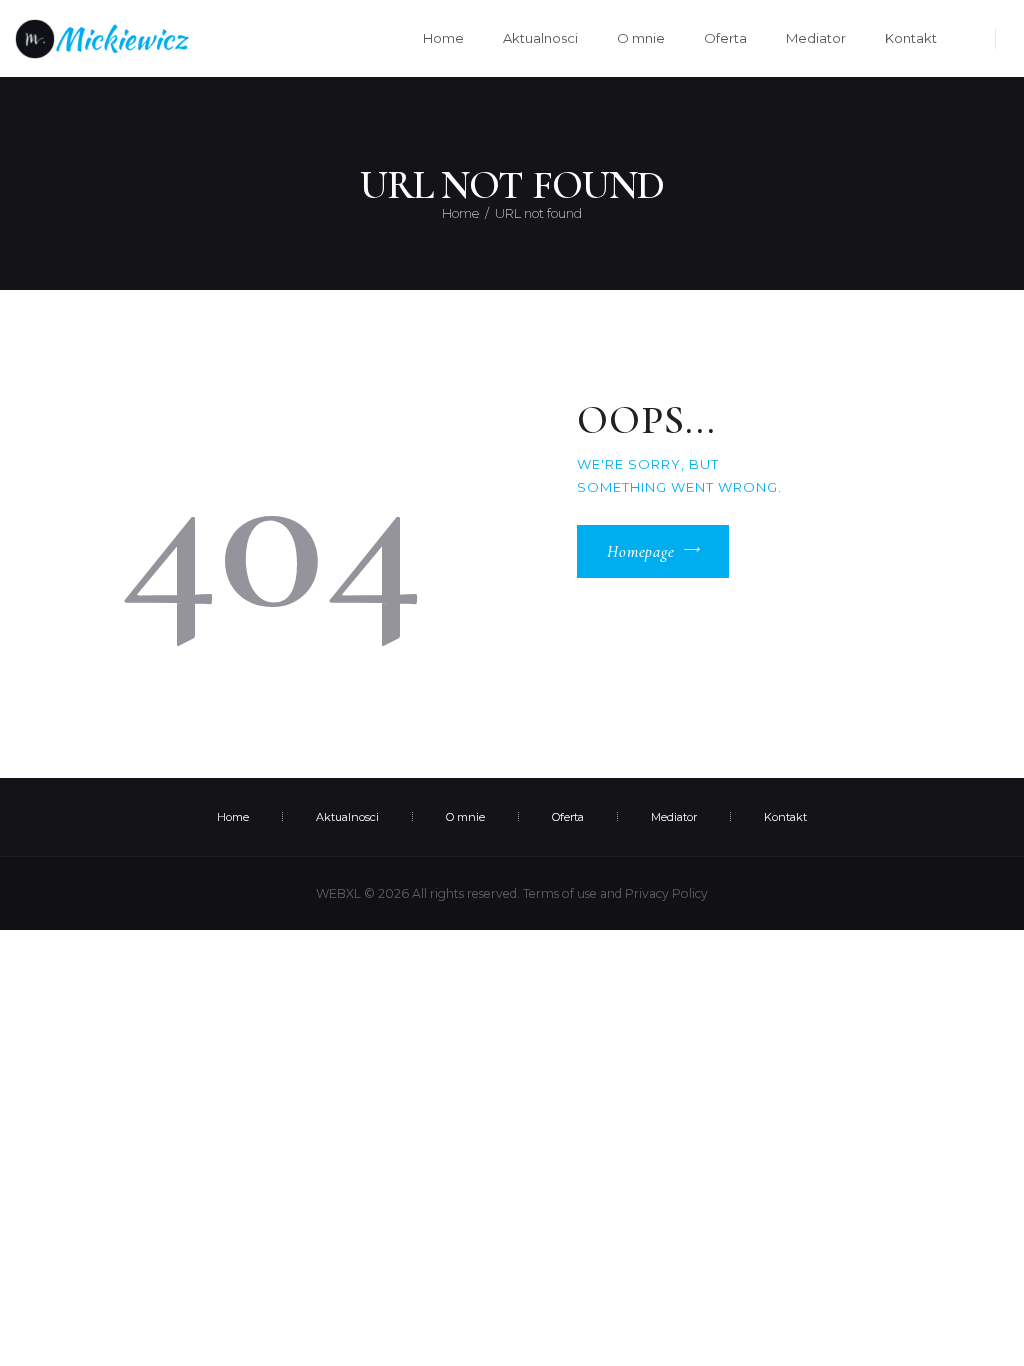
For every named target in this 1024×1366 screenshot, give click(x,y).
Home (460, 213)
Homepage (641, 552)
